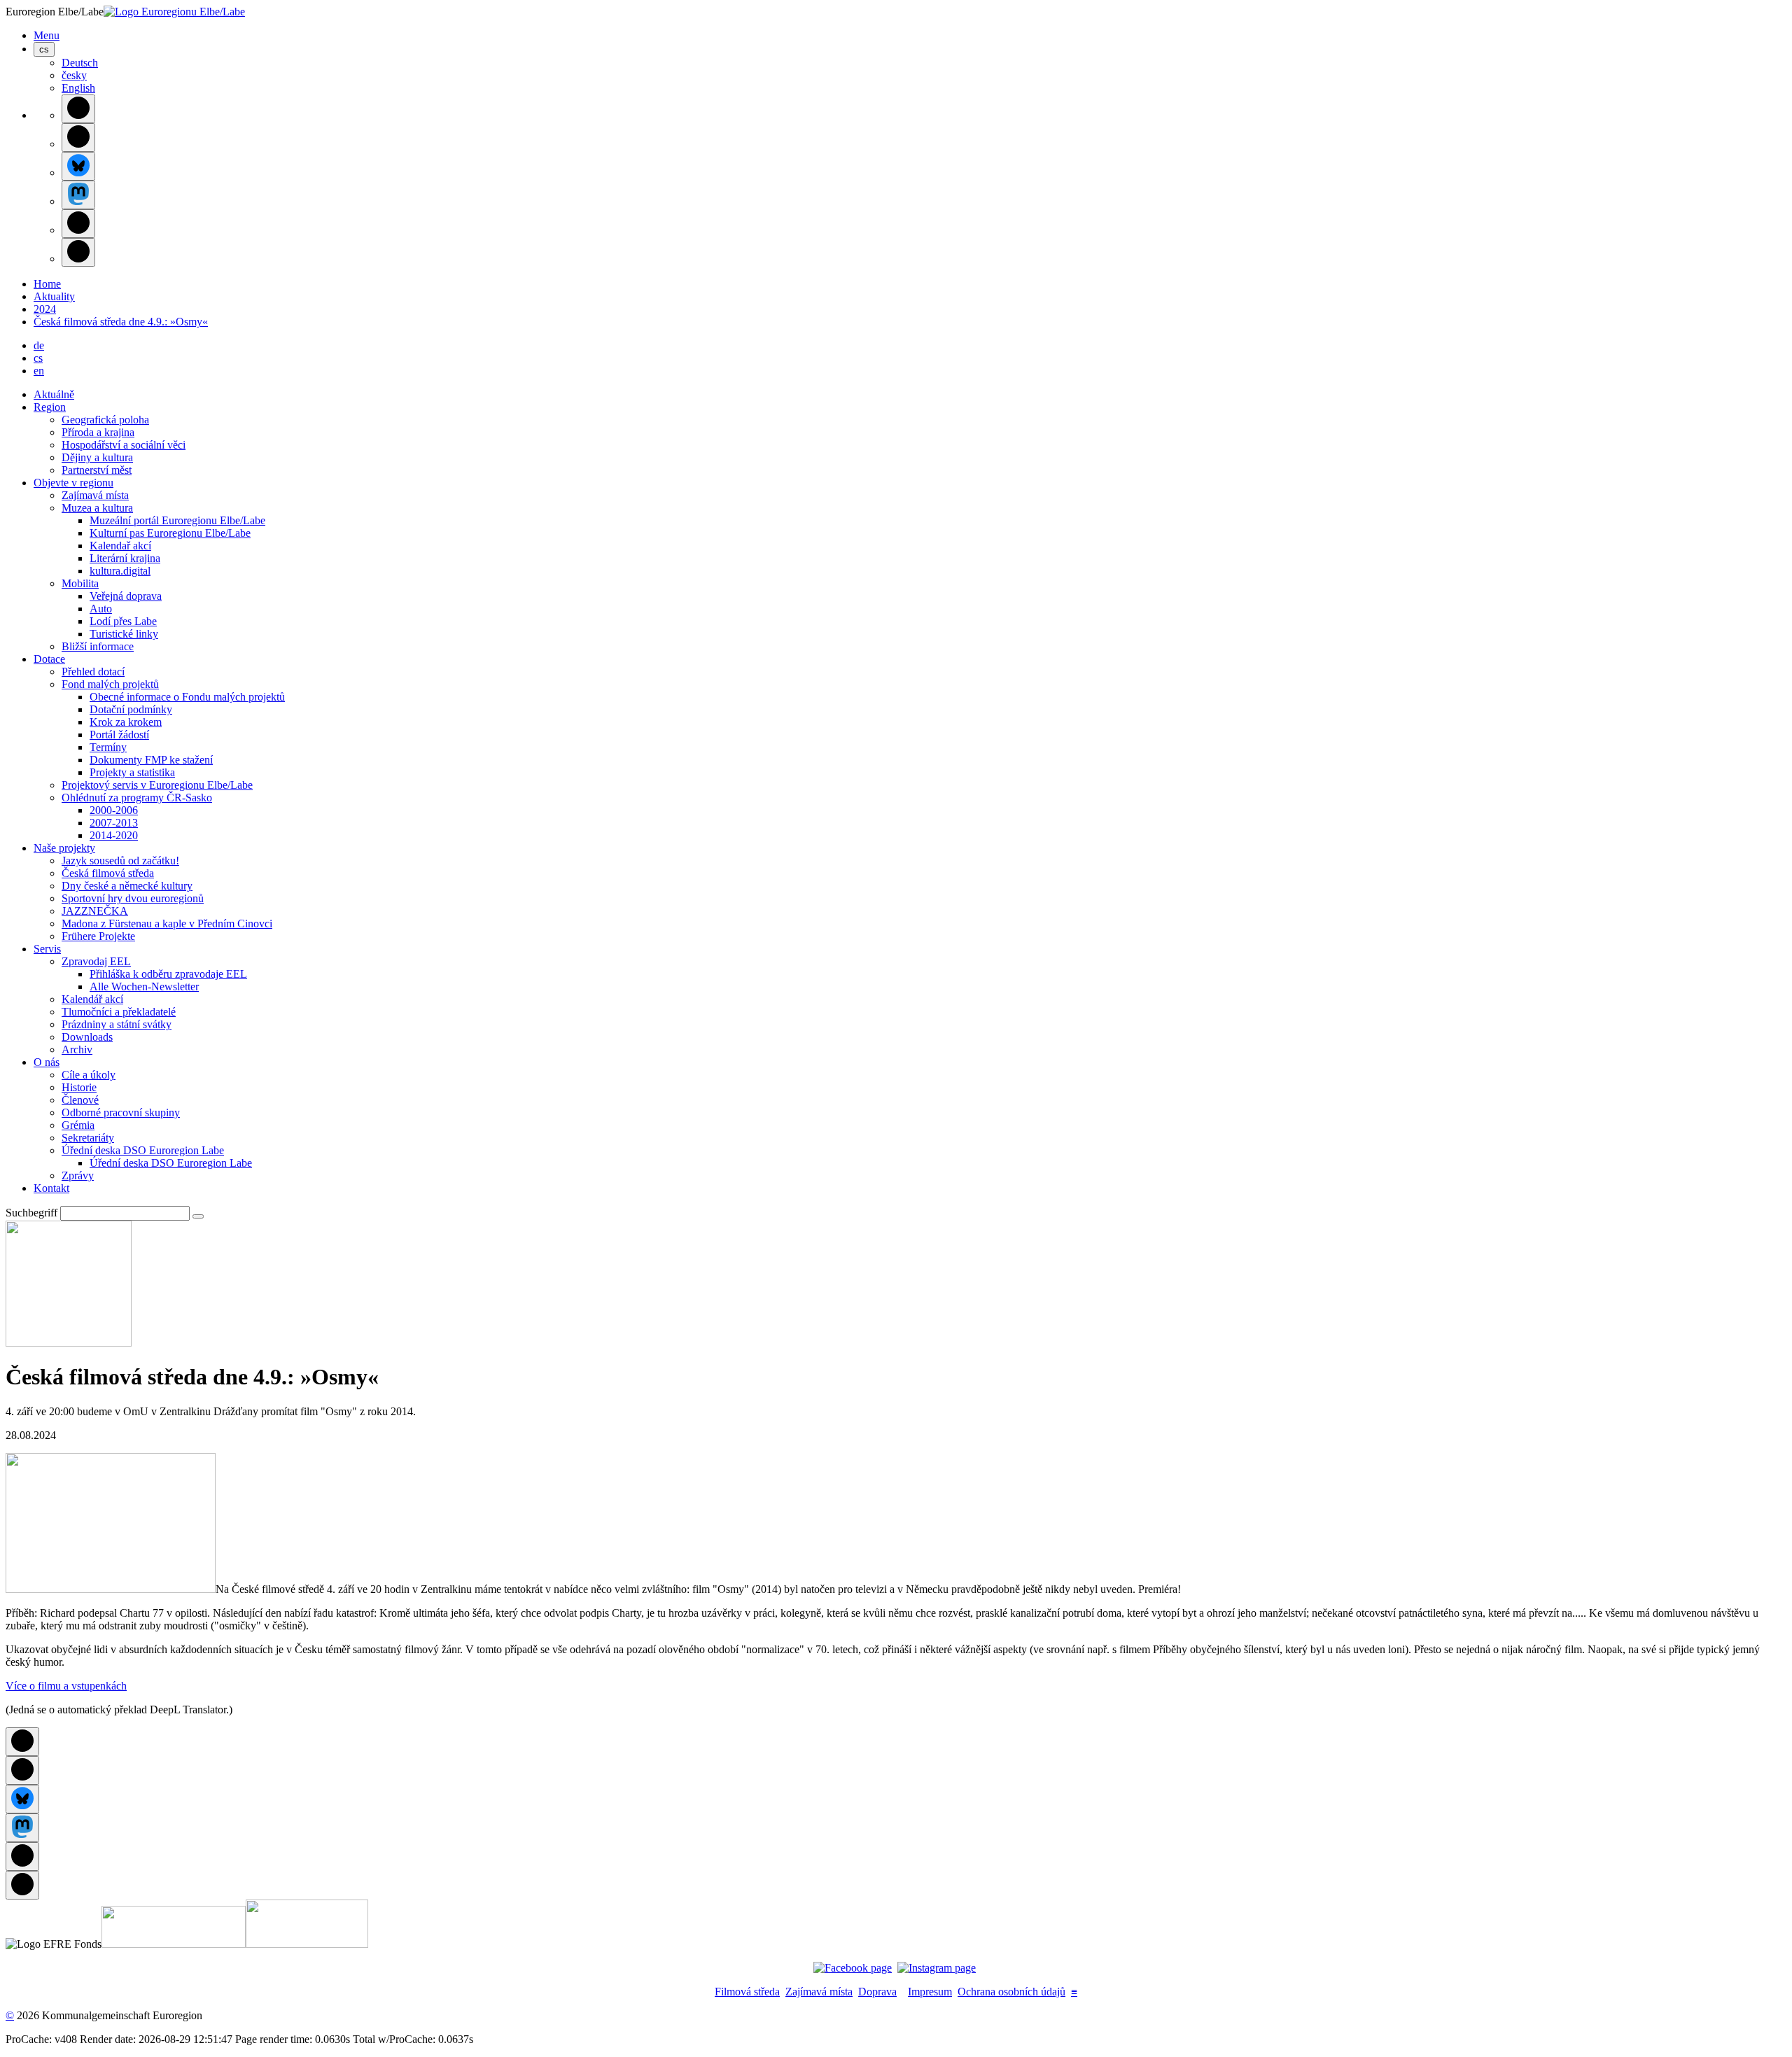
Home (47, 284)
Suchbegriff (31, 1213)
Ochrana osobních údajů (1011, 1992)
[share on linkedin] (78, 224)
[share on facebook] (78, 109)
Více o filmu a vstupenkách (66, 1686)
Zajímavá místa (819, 1992)
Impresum (930, 1992)
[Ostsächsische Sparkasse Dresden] (307, 1944)
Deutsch (80, 63)
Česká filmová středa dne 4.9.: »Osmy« (121, 322)
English (78, 88)
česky (74, 75)
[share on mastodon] (78, 195)
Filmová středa (747, 1992)
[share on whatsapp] (78, 252)
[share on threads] (78, 138)
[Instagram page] (937, 1968)
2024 (45, 309)
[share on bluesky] (78, 166)
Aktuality (54, 296)
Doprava (877, 1992)
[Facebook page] (853, 1968)
